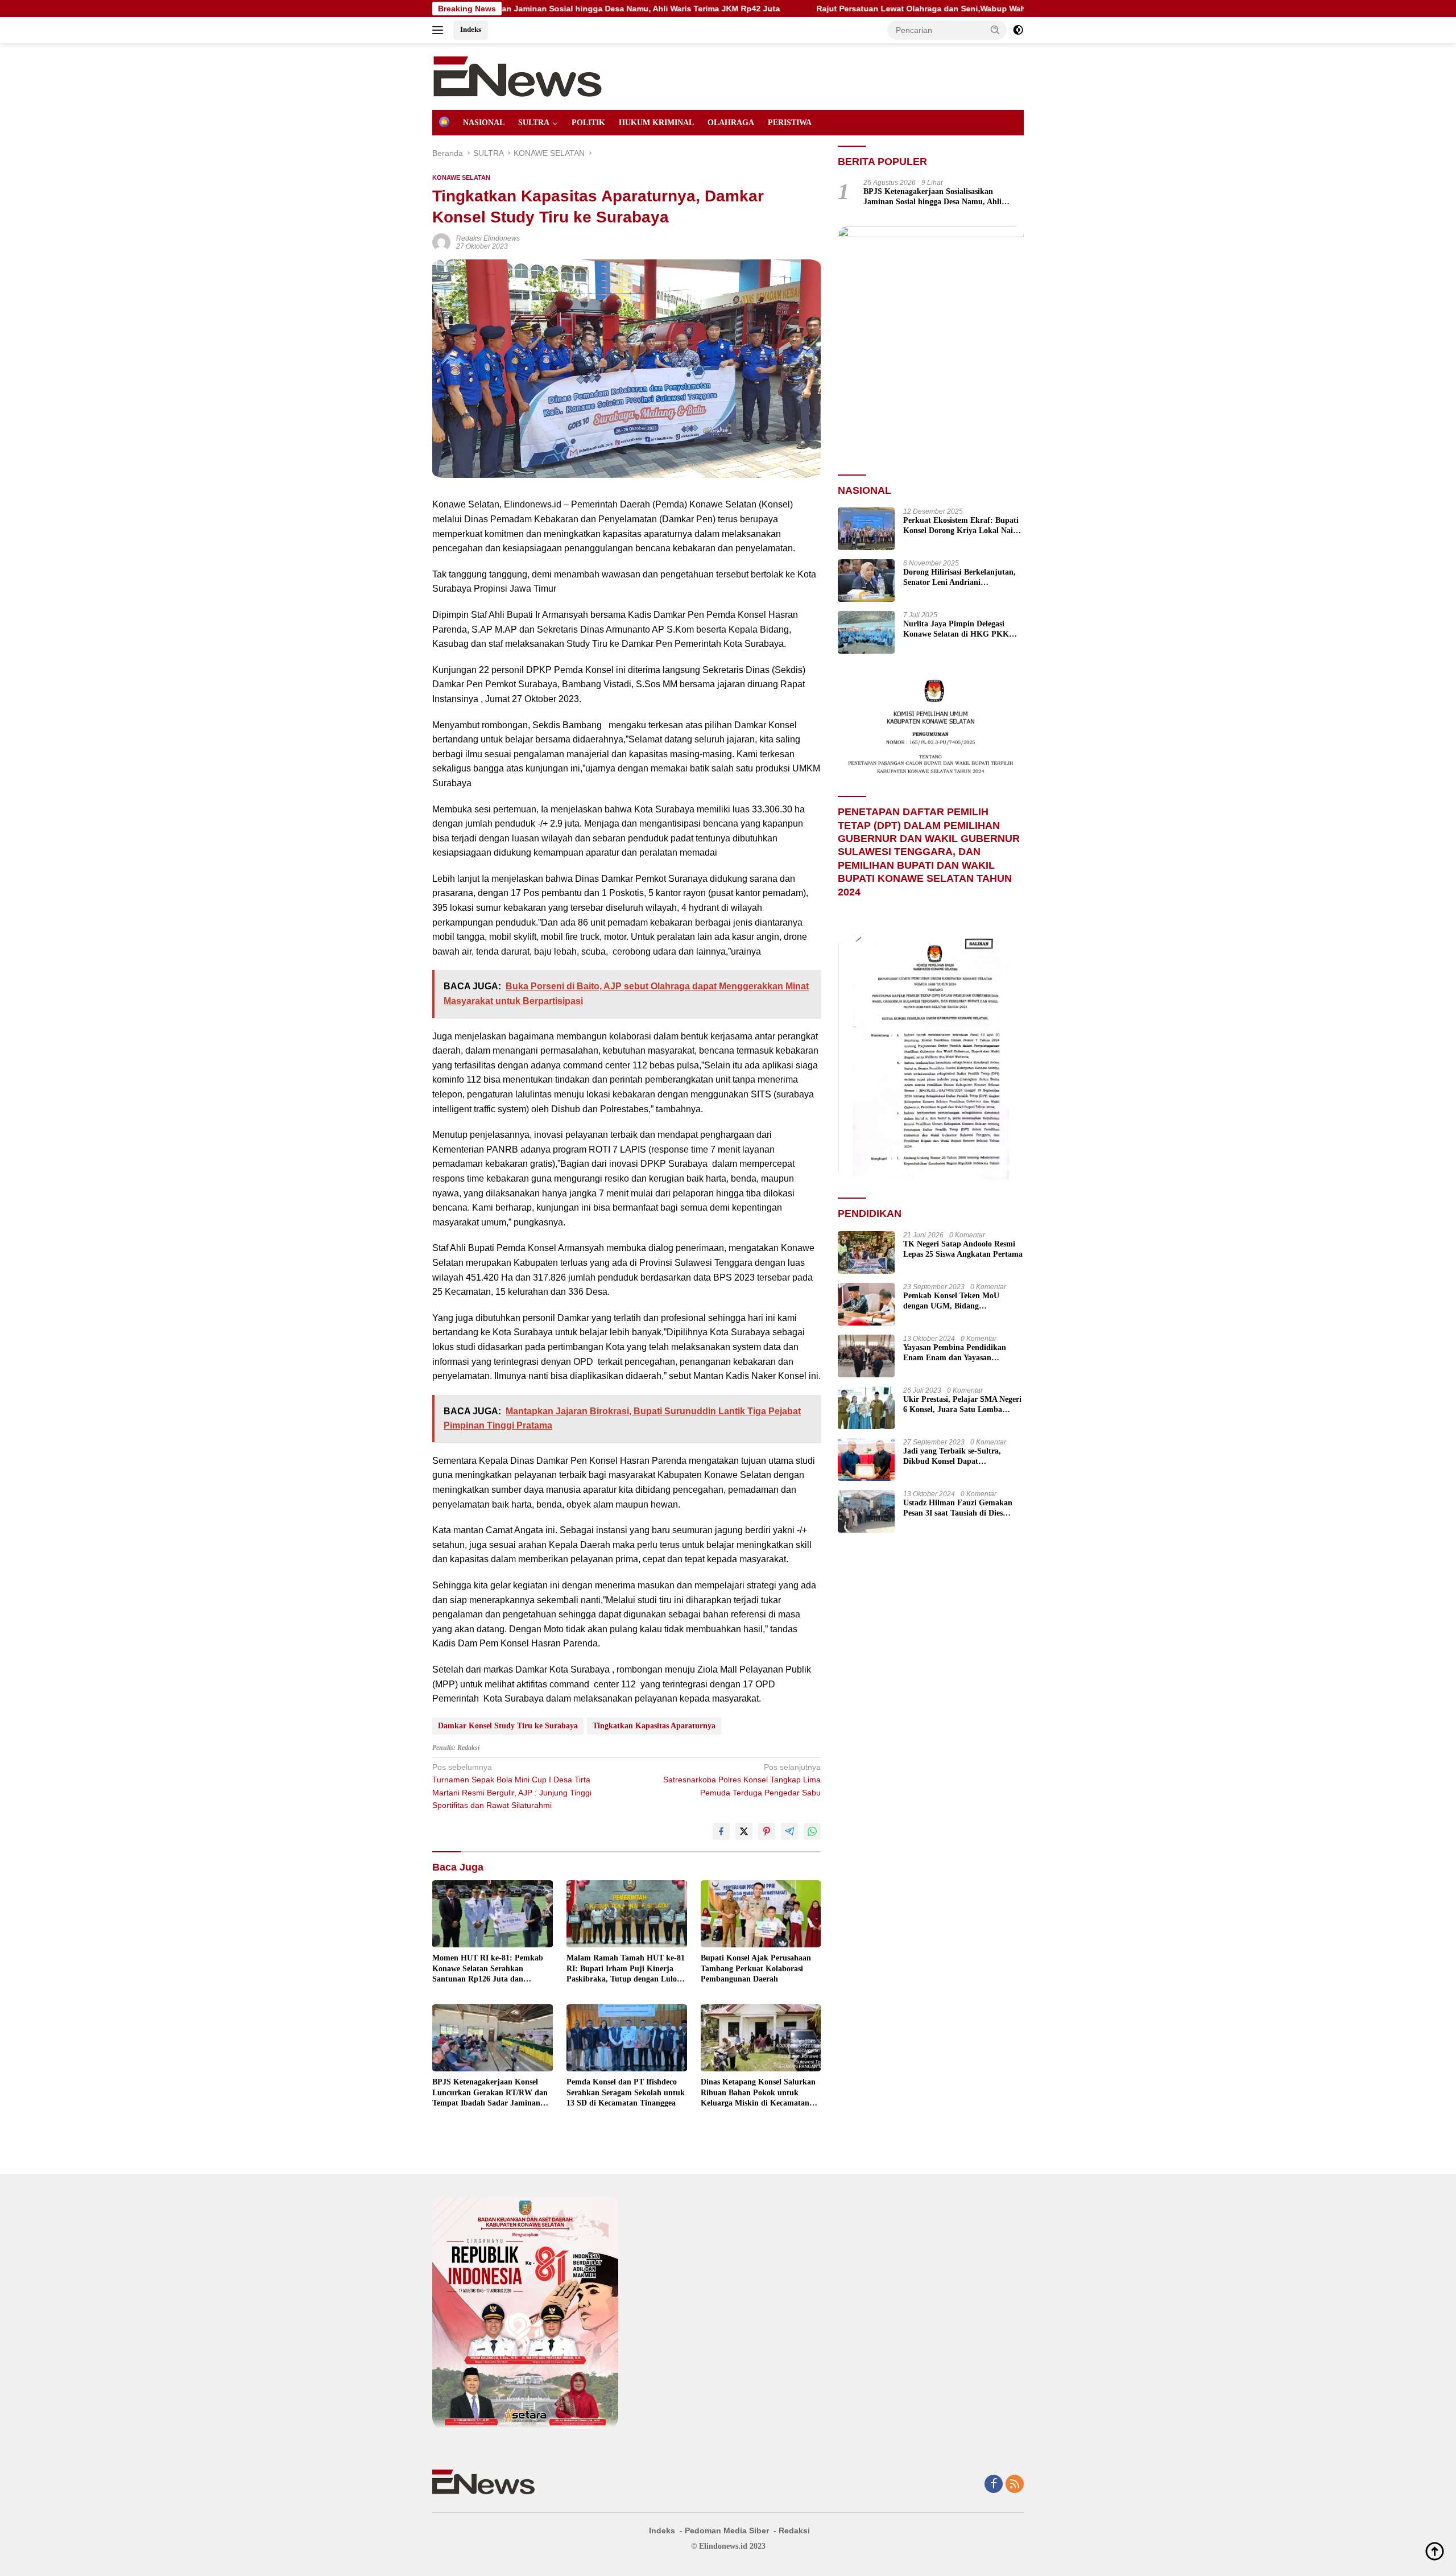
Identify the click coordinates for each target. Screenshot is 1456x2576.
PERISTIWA (790, 123)
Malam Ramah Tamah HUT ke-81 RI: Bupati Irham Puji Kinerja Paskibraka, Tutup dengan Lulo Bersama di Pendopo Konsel (626, 1969)
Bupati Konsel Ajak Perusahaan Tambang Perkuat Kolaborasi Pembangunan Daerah (756, 1968)
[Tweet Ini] (744, 1831)
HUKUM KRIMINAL (656, 123)
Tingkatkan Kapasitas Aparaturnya (654, 1726)
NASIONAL (484, 123)
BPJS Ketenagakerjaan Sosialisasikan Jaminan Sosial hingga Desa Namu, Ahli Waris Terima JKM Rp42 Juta (932, 197)
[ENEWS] (518, 76)
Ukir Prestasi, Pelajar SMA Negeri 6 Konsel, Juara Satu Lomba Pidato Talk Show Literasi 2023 (962, 1405)
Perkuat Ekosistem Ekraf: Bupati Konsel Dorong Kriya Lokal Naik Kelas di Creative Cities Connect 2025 (961, 526)
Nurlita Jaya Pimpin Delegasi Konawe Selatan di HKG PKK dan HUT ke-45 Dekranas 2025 (956, 629)
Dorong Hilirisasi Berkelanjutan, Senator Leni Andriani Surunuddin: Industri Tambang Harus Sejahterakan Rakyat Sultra (959, 578)
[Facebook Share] (721, 1831)
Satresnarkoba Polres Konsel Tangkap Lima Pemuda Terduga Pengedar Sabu (742, 1780)
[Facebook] (994, 2485)
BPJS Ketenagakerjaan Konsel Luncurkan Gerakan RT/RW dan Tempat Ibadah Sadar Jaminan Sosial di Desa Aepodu (490, 2093)
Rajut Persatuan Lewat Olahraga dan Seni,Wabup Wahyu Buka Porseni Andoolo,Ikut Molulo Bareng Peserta (857, 9)
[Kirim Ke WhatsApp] (812, 1831)
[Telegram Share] (789, 1831)
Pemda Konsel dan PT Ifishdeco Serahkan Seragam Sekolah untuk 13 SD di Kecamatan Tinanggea (626, 2092)
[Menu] (440, 30)
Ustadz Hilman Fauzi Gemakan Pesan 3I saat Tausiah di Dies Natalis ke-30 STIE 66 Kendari (958, 1508)
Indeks (471, 29)
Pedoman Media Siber (727, 2530)
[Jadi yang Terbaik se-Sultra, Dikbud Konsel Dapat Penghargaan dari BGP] (866, 1460)
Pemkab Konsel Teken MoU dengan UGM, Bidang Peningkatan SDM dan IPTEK (956, 1301)
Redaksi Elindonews (488, 238)
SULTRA (534, 123)
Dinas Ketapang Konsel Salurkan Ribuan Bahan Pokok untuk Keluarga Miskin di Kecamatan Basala (758, 2093)
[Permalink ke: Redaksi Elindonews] (441, 242)
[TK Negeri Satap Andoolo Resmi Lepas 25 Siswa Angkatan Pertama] (866, 1252)
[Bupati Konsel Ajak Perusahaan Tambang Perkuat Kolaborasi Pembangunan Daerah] (761, 1914)
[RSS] (1015, 2485)
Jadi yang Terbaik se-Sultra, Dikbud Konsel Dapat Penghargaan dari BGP (952, 1457)
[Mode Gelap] (1018, 30)
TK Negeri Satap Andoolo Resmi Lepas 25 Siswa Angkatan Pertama (963, 1249)
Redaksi (794, 2530)
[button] (995, 30)
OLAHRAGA (731, 123)
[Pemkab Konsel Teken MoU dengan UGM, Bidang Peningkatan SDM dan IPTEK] (866, 1304)
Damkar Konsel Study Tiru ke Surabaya (508, 1726)
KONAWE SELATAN (461, 177)
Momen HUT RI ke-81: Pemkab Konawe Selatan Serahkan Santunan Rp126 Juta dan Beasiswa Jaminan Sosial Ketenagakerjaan (488, 1969)
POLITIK (588, 123)
